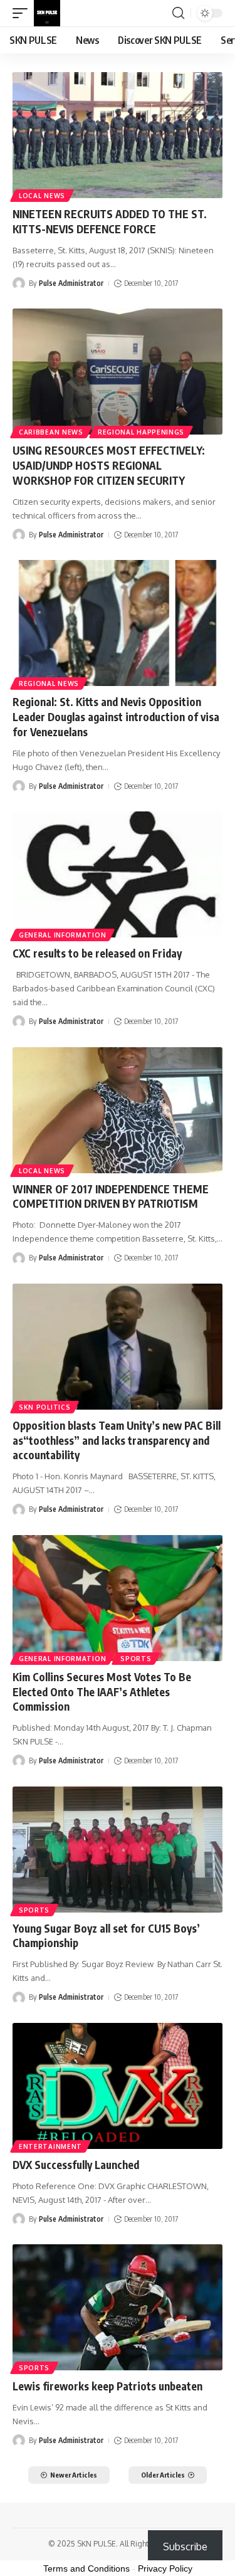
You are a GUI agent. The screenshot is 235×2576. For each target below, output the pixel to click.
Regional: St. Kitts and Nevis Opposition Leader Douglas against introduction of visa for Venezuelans (116, 717)
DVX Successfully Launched (76, 2165)
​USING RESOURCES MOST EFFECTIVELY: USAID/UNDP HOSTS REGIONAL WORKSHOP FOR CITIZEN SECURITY (109, 465)
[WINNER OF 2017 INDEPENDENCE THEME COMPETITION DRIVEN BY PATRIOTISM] (118, 1110)
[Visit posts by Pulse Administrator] (19, 283)
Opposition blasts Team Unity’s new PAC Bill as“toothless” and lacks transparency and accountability (117, 1440)
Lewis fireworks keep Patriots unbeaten (107, 2386)
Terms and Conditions (86, 2568)
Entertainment (50, 2146)
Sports (136, 1659)
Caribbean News (51, 432)
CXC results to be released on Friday (97, 953)
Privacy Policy (165, 2568)
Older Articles (163, 2475)
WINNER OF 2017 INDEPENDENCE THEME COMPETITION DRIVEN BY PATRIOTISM (111, 1196)
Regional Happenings (141, 432)
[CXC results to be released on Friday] (118, 874)
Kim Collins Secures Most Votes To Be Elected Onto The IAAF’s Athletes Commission (102, 1692)
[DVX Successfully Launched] (118, 2086)
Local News (42, 196)
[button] (23, 13)
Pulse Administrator (71, 283)
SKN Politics (44, 1407)
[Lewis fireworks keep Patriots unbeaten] (118, 2307)
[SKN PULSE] (47, 13)
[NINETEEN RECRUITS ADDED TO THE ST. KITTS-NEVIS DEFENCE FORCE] (118, 135)
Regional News (49, 684)
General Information (62, 935)
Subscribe (185, 2547)
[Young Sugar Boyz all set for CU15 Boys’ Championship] (118, 1850)
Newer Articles (74, 2475)
